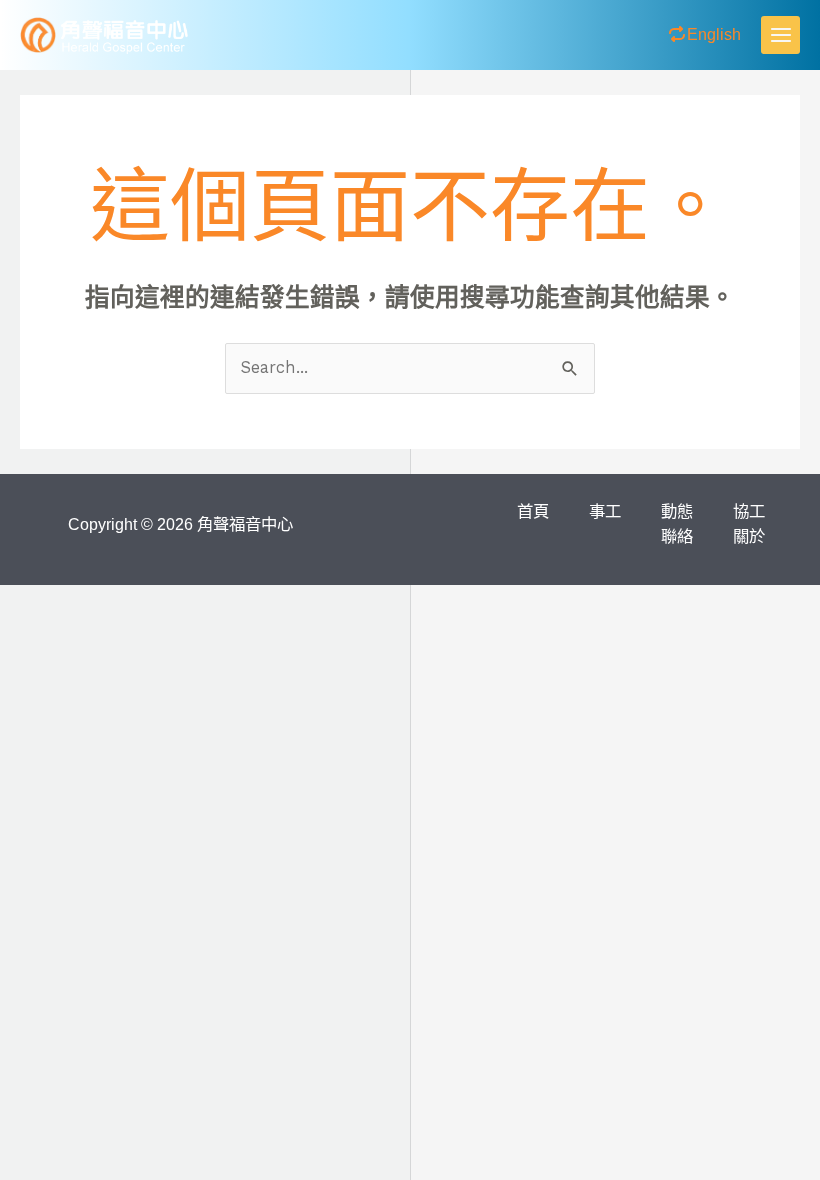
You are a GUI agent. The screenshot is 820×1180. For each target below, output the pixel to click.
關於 (749, 536)
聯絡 (677, 536)
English (714, 34)
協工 (749, 511)
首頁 (533, 511)
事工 (605, 511)
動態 (677, 511)
